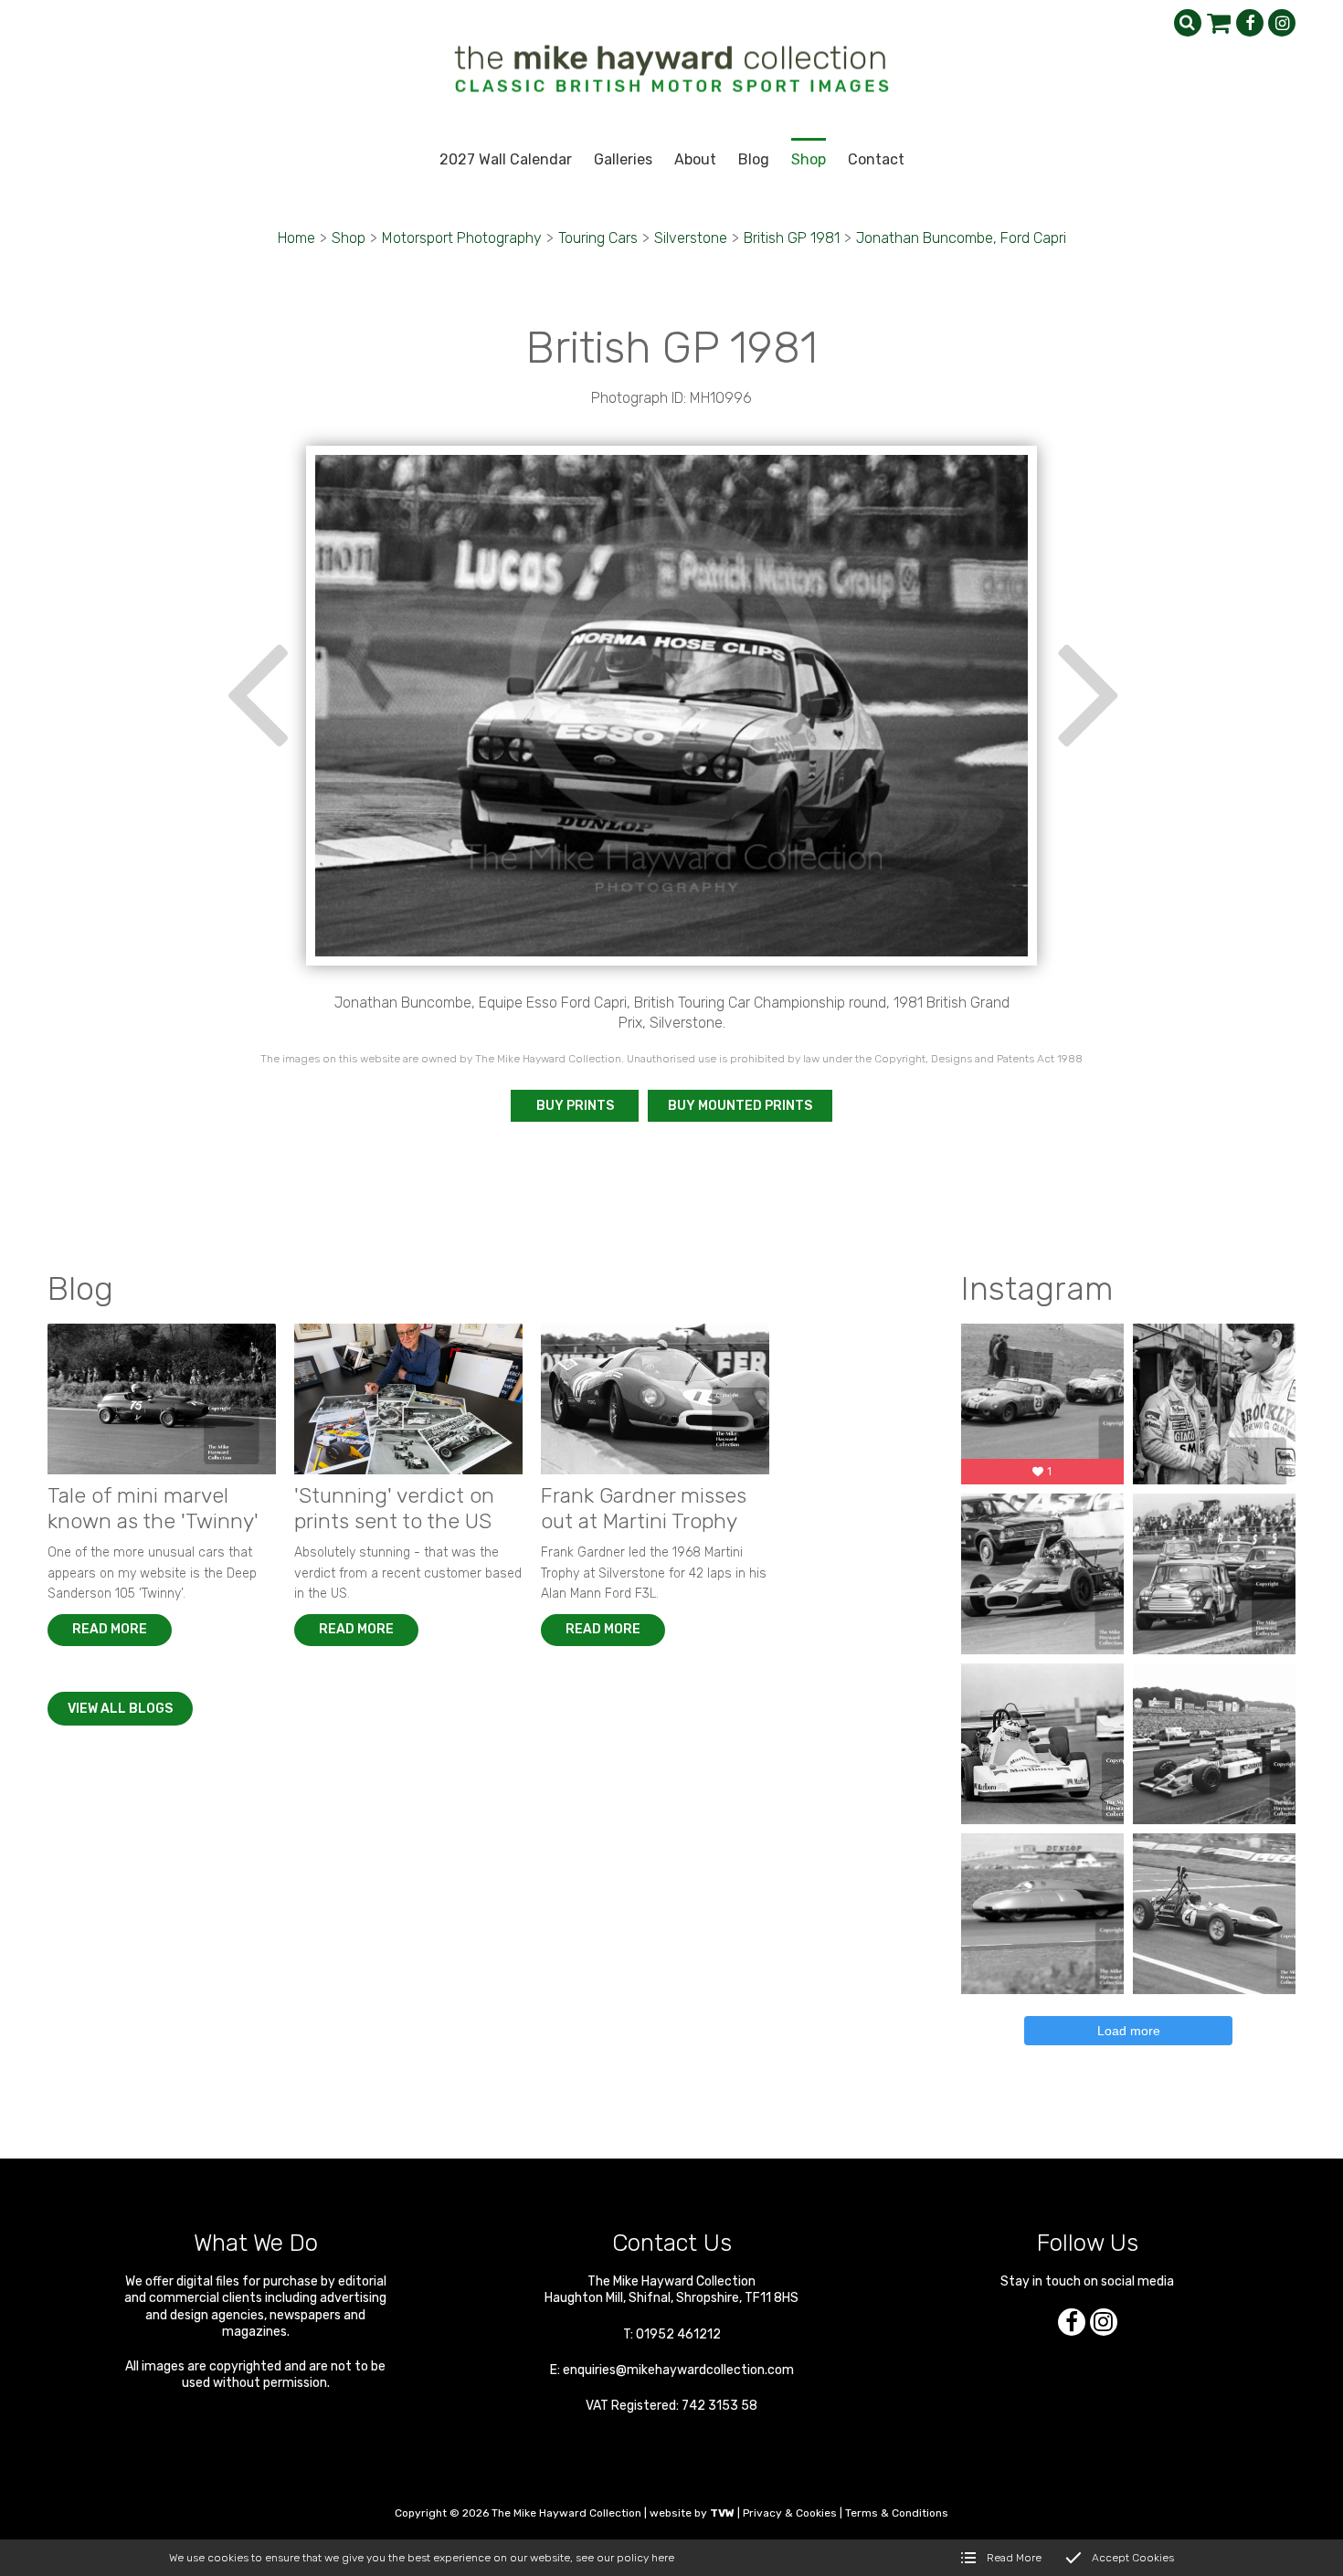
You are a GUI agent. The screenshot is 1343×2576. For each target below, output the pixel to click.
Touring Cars (598, 238)
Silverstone (691, 238)
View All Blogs (120, 1709)
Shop (349, 238)
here (663, 2558)
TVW (722, 2513)
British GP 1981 (792, 238)
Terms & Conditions (897, 2513)
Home (296, 238)
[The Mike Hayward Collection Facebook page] (1250, 23)
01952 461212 (678, 2334)
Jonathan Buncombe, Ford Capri (961, 238)
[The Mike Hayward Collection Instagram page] (1282, 23)
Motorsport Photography (462, 238)
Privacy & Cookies (790, 2513)
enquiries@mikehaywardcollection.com (678, 2370)
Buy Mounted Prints (740, 1106)
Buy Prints (575, 1106)
